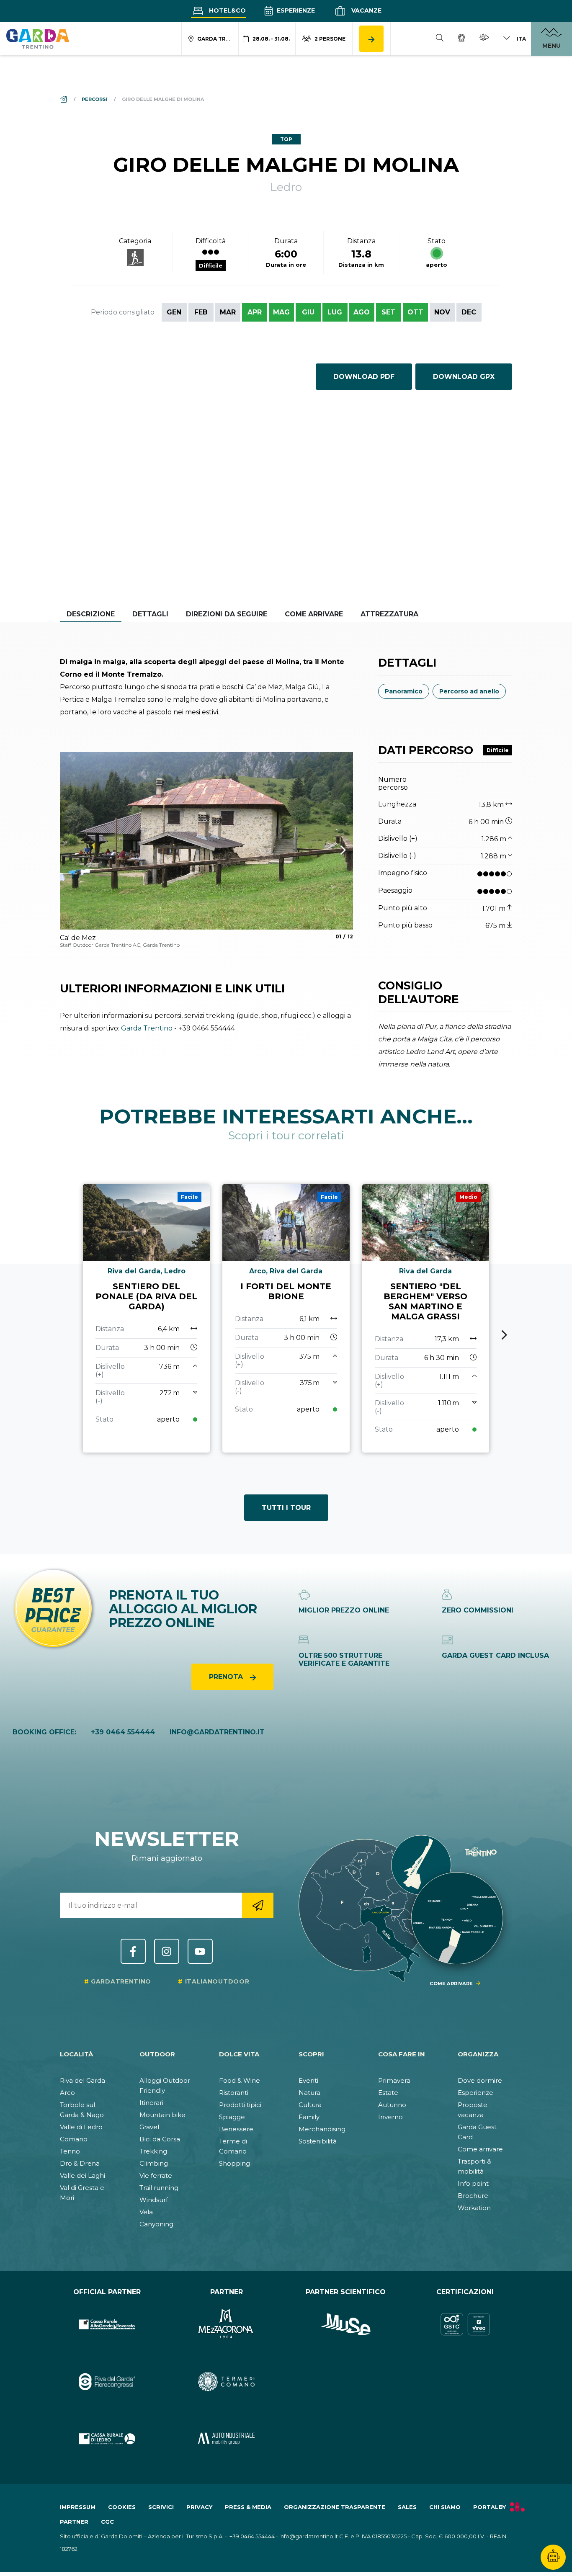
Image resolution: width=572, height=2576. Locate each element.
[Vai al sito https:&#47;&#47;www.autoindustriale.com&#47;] (226, 2439)
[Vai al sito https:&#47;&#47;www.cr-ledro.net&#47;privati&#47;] (107, 2439)
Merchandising (322, 2129)
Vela (146, 2212)
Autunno (392, 2105)
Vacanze (366, 10)
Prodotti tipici (240, 2105)
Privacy (199, 2507)
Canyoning (156, 2224)
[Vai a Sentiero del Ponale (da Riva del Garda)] (146, 1319)
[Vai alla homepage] (38, 39)
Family (309, 2117)
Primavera (394, 2080)
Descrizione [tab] (91, 614)
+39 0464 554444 (123, 1732)
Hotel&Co (227, 10)
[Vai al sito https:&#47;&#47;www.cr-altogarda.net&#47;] (107, 2325)
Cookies (122, 2507)
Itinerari (151, 2103)
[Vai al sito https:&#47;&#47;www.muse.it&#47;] (346, 2325)
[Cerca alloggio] (371, 39)
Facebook (133, 1951)
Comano (74, 2139)
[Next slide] (504, 1335)
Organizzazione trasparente (335, 2507)
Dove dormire (480, 2080)
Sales (407, 2507)
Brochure (473, 2196)
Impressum (78, 2507)
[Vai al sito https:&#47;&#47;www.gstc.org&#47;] (465, 2325)
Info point (473, 2183)
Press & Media (248, 2507)
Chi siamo (445, 2507)
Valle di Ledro (81, 2127)
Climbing (154, 2163)
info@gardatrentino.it (217, 1732)
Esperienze (295, 10)
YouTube (200, 1951)
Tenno (70, 2151)
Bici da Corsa (160, 2139)
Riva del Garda (82, 2080)
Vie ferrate (156, 2175)
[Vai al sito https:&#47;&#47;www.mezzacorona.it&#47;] (226, 2325)
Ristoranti (234, 2093)
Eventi (308, 2080)
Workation (474, 2208)
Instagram (167, 1951)
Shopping (234, 2163)
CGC (107, 2522)
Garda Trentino (147, 1028)
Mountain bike (162, 2115)
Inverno (390, 2117)
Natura (309, 2093)
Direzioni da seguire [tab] (227, 614)
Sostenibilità (318, 2141)
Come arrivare (480, 2149)
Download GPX (464, 377)
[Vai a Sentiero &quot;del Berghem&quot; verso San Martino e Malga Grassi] (426, 1319)
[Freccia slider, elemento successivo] (332, 850)
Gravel (149, 2127)
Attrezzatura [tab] (389, 614)
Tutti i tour (286, 1508)
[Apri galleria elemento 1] (206, 841)
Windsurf (154, 2200)
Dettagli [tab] (150, 614)
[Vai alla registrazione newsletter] (258, 1905)
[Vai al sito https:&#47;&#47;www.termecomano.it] (226, 2382)
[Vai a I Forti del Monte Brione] (286, 1319)
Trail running (159, 2188)
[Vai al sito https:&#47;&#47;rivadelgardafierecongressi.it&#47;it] (107, 2382)
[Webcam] (461, 39)
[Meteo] (484, 39)
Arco (67, 2093)
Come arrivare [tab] (314, 614)
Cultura (310, 2105)
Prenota (227, 1677)
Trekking (153, 2151)
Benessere (236, 2129)
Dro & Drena (80, 2163)
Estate (388, 2093)
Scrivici (161, 2507)
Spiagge (232, 2117)
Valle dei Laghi (82, 2175)
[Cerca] (440, 39)
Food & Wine (240, 2080)
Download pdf (364, 377)
